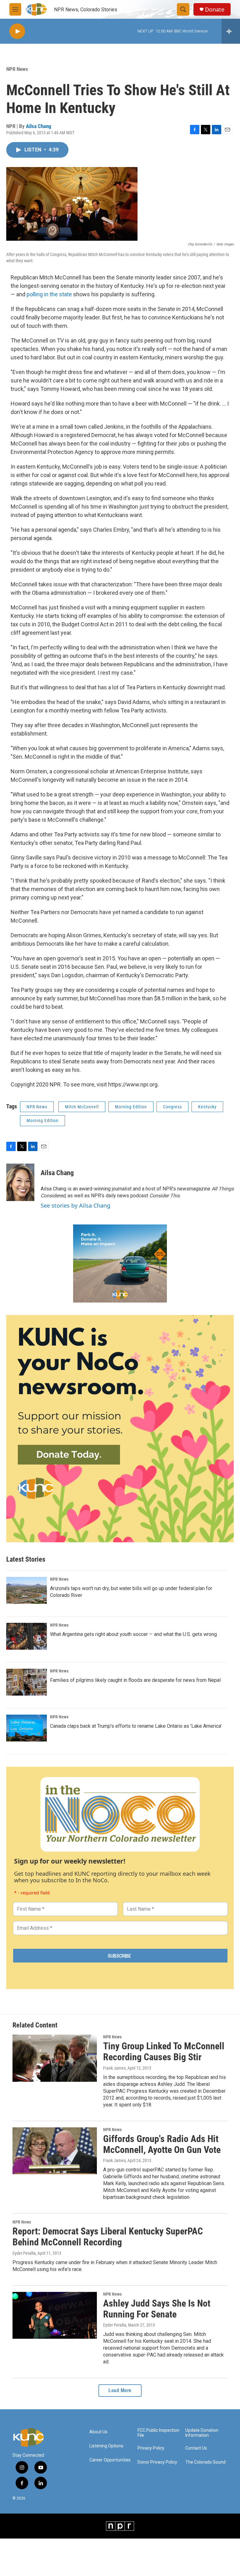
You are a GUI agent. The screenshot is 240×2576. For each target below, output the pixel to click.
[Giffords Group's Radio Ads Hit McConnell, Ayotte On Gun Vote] (55, 2151)
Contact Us (196, 2448)
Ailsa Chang (39, 126)
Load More (120, 2390)
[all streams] (231, 31)
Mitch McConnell (82, 1107)
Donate (215, 10)
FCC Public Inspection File (158, 2433)
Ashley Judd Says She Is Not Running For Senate (157, 2309)
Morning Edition (131, 1107)
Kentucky (207, 1107)
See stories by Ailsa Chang (75, 1205)
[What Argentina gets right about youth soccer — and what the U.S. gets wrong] (27, 1636)
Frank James (114, 2068)
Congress (172, 1107)
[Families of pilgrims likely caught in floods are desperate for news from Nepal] (27, 1682)
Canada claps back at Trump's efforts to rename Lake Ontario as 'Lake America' (136, 1726)
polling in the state (49, 294)
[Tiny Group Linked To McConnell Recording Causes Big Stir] (55, 2058)
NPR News (17, 69)
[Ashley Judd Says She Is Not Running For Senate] (55, 2315)
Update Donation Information (202, 2433)
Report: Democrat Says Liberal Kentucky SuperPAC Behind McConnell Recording (108, 2237)
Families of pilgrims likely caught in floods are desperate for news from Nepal (135, 1680)
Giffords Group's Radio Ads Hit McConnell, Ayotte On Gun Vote (162, 2144)
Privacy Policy (151, 2448)
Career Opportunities (110, 2460)
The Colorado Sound (205, 2462)
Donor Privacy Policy (157, 2462)
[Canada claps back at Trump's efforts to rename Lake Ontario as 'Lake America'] (27, 1728)
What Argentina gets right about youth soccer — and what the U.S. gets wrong (133, 1634)
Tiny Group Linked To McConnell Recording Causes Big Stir (164, 2051)
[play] (17, 31)
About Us (98, 2432)
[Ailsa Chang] (20, 1182)
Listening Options (106, 2446)
